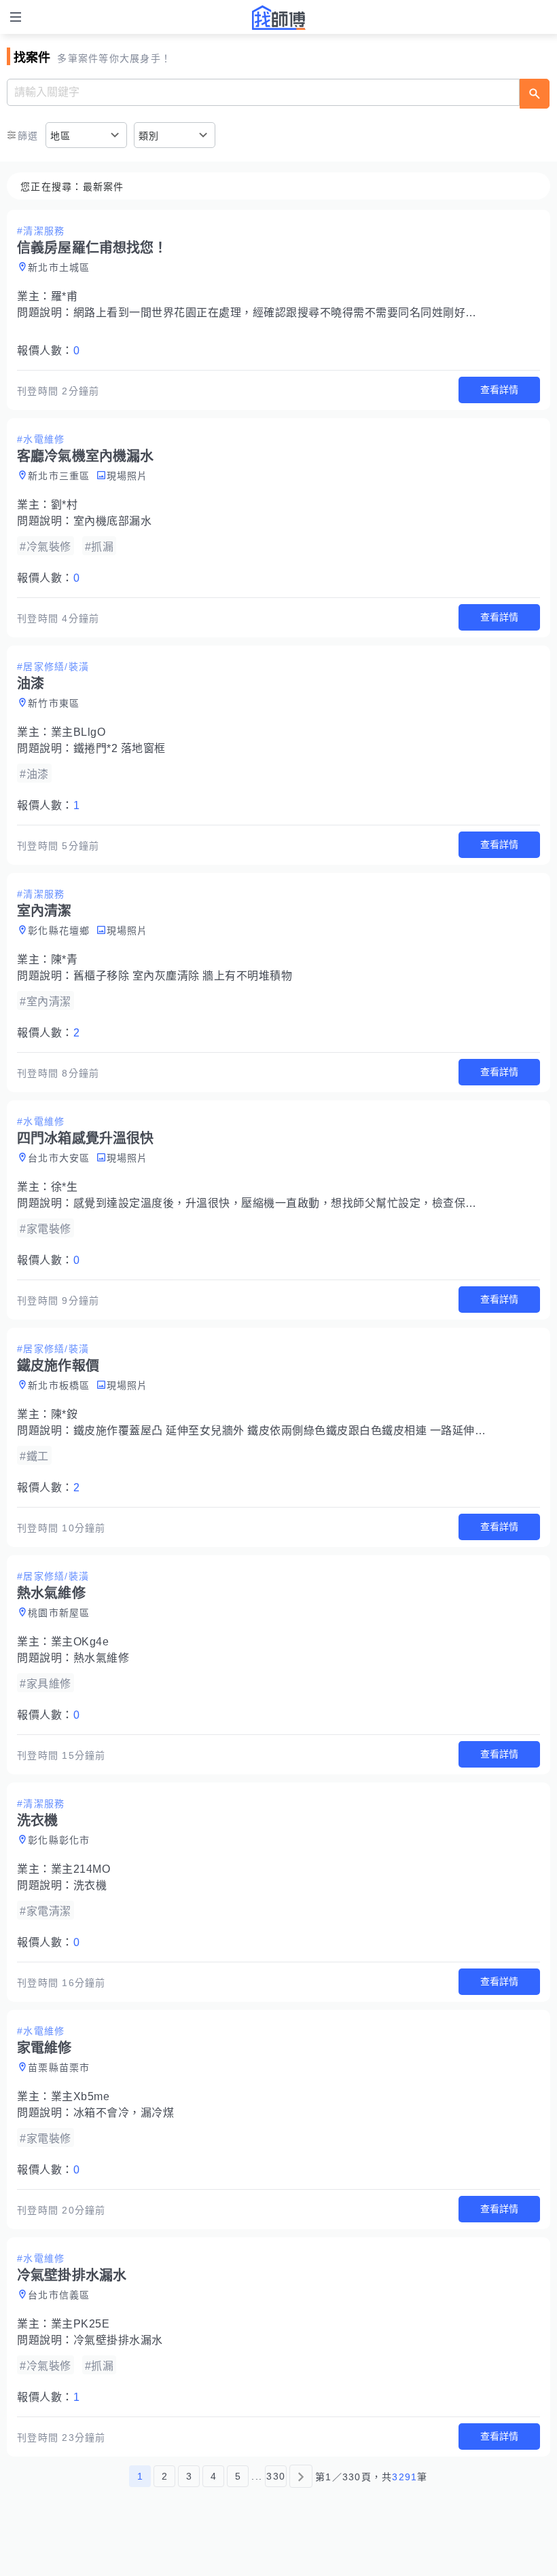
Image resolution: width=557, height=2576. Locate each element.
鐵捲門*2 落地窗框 (120, 748)
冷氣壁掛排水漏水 (118, 2340)
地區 (61, 136)
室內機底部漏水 (113, 521)
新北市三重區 (59, 476)
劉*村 (65, 505)
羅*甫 (65, 296)
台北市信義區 (59, 2295)
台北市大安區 (59, 1158)
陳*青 (65, 959)
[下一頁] (301, 2476)
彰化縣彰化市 (59, 1840)
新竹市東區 (54, 703)
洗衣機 (90, 1885)
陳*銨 (65, 1414)
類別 (149, 136)
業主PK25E (80, 2324)
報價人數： (48, 351)
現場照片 (127, 476)
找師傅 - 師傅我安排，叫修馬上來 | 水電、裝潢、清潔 (278, 18)
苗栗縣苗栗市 (59, 2068)
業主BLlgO (78, 732)
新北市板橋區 (59, 1385)
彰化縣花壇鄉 (59, 931)
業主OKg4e (80, 1642)
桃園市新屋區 (59, 1613)
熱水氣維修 (102, 1658)
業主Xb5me (80, 2096)
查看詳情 (499, 390)
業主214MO (81, 1869)
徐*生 (65, 1187)
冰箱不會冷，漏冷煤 (124, 2113)
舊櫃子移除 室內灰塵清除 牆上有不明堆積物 (183, 976)
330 (276, 2476)
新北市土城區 (59, 267)
